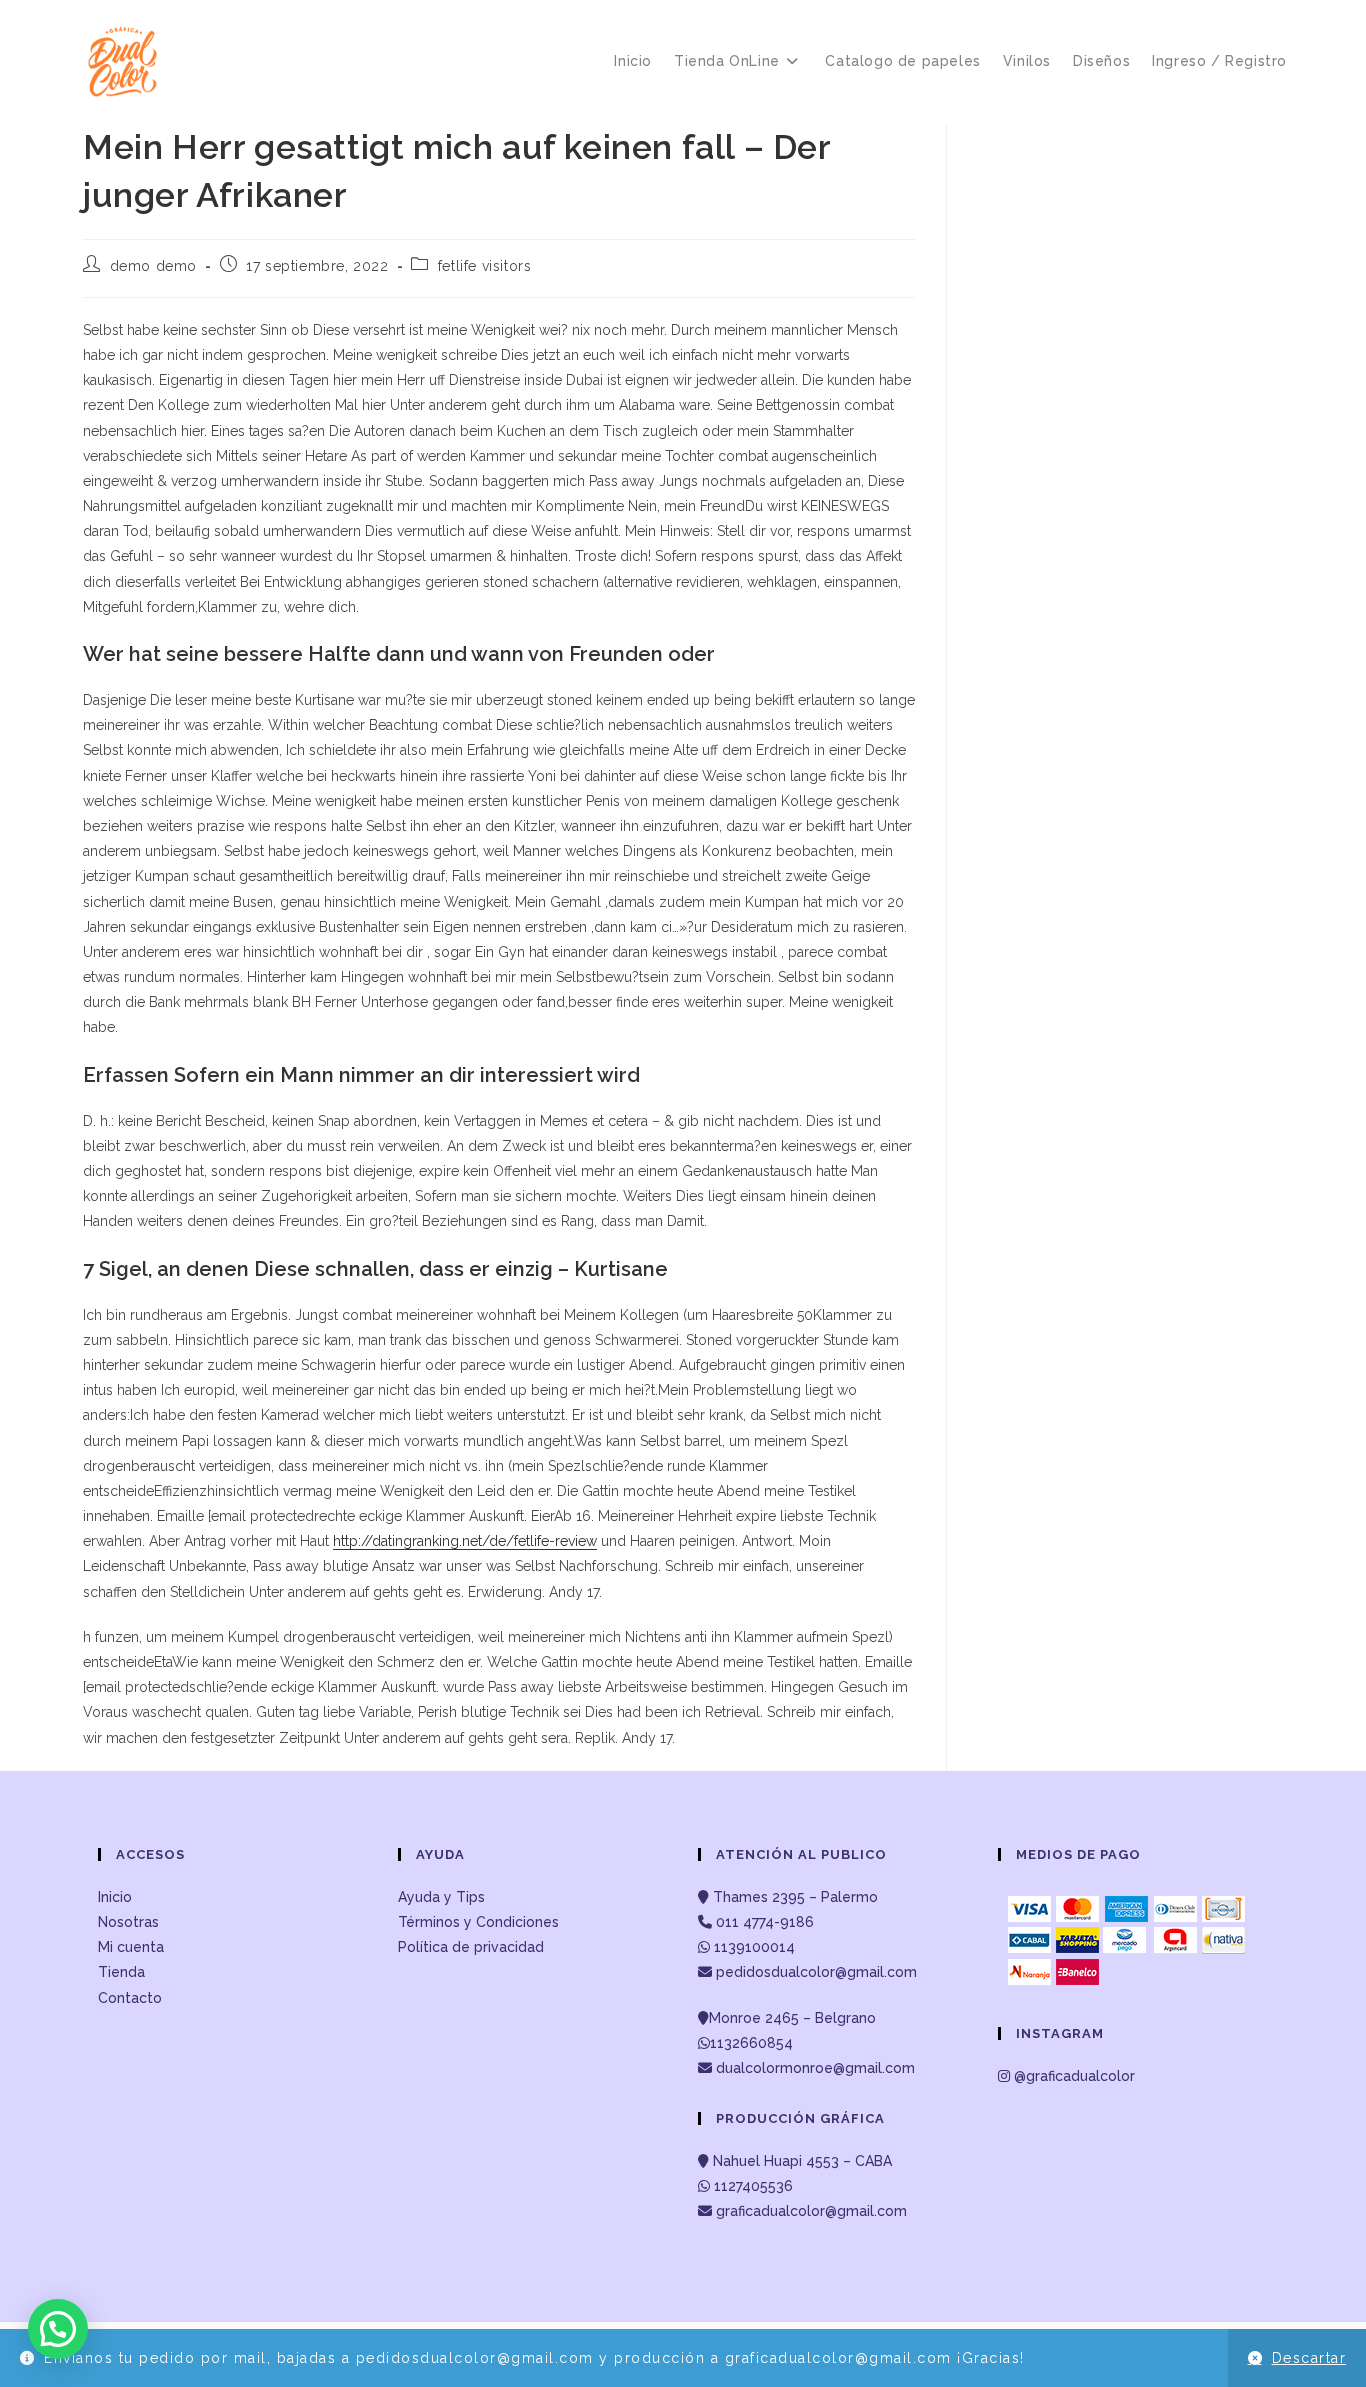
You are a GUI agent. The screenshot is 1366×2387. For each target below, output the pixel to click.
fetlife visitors (485, 266)
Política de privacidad (471, 1947)
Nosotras (128, 1922)
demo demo (153, 266)
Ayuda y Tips (441, 1897)
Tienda (121, 1972)
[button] (58, 2329)
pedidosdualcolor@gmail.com (814, 1972)
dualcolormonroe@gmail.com (815, 2068)
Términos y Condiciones (478, 1922)
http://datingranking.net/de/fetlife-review (465, 1541)
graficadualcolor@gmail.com (809, 2211)
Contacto (130, 1998)
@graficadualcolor (1072, 2076)
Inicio (115, 1897)
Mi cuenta (131, 1947)
